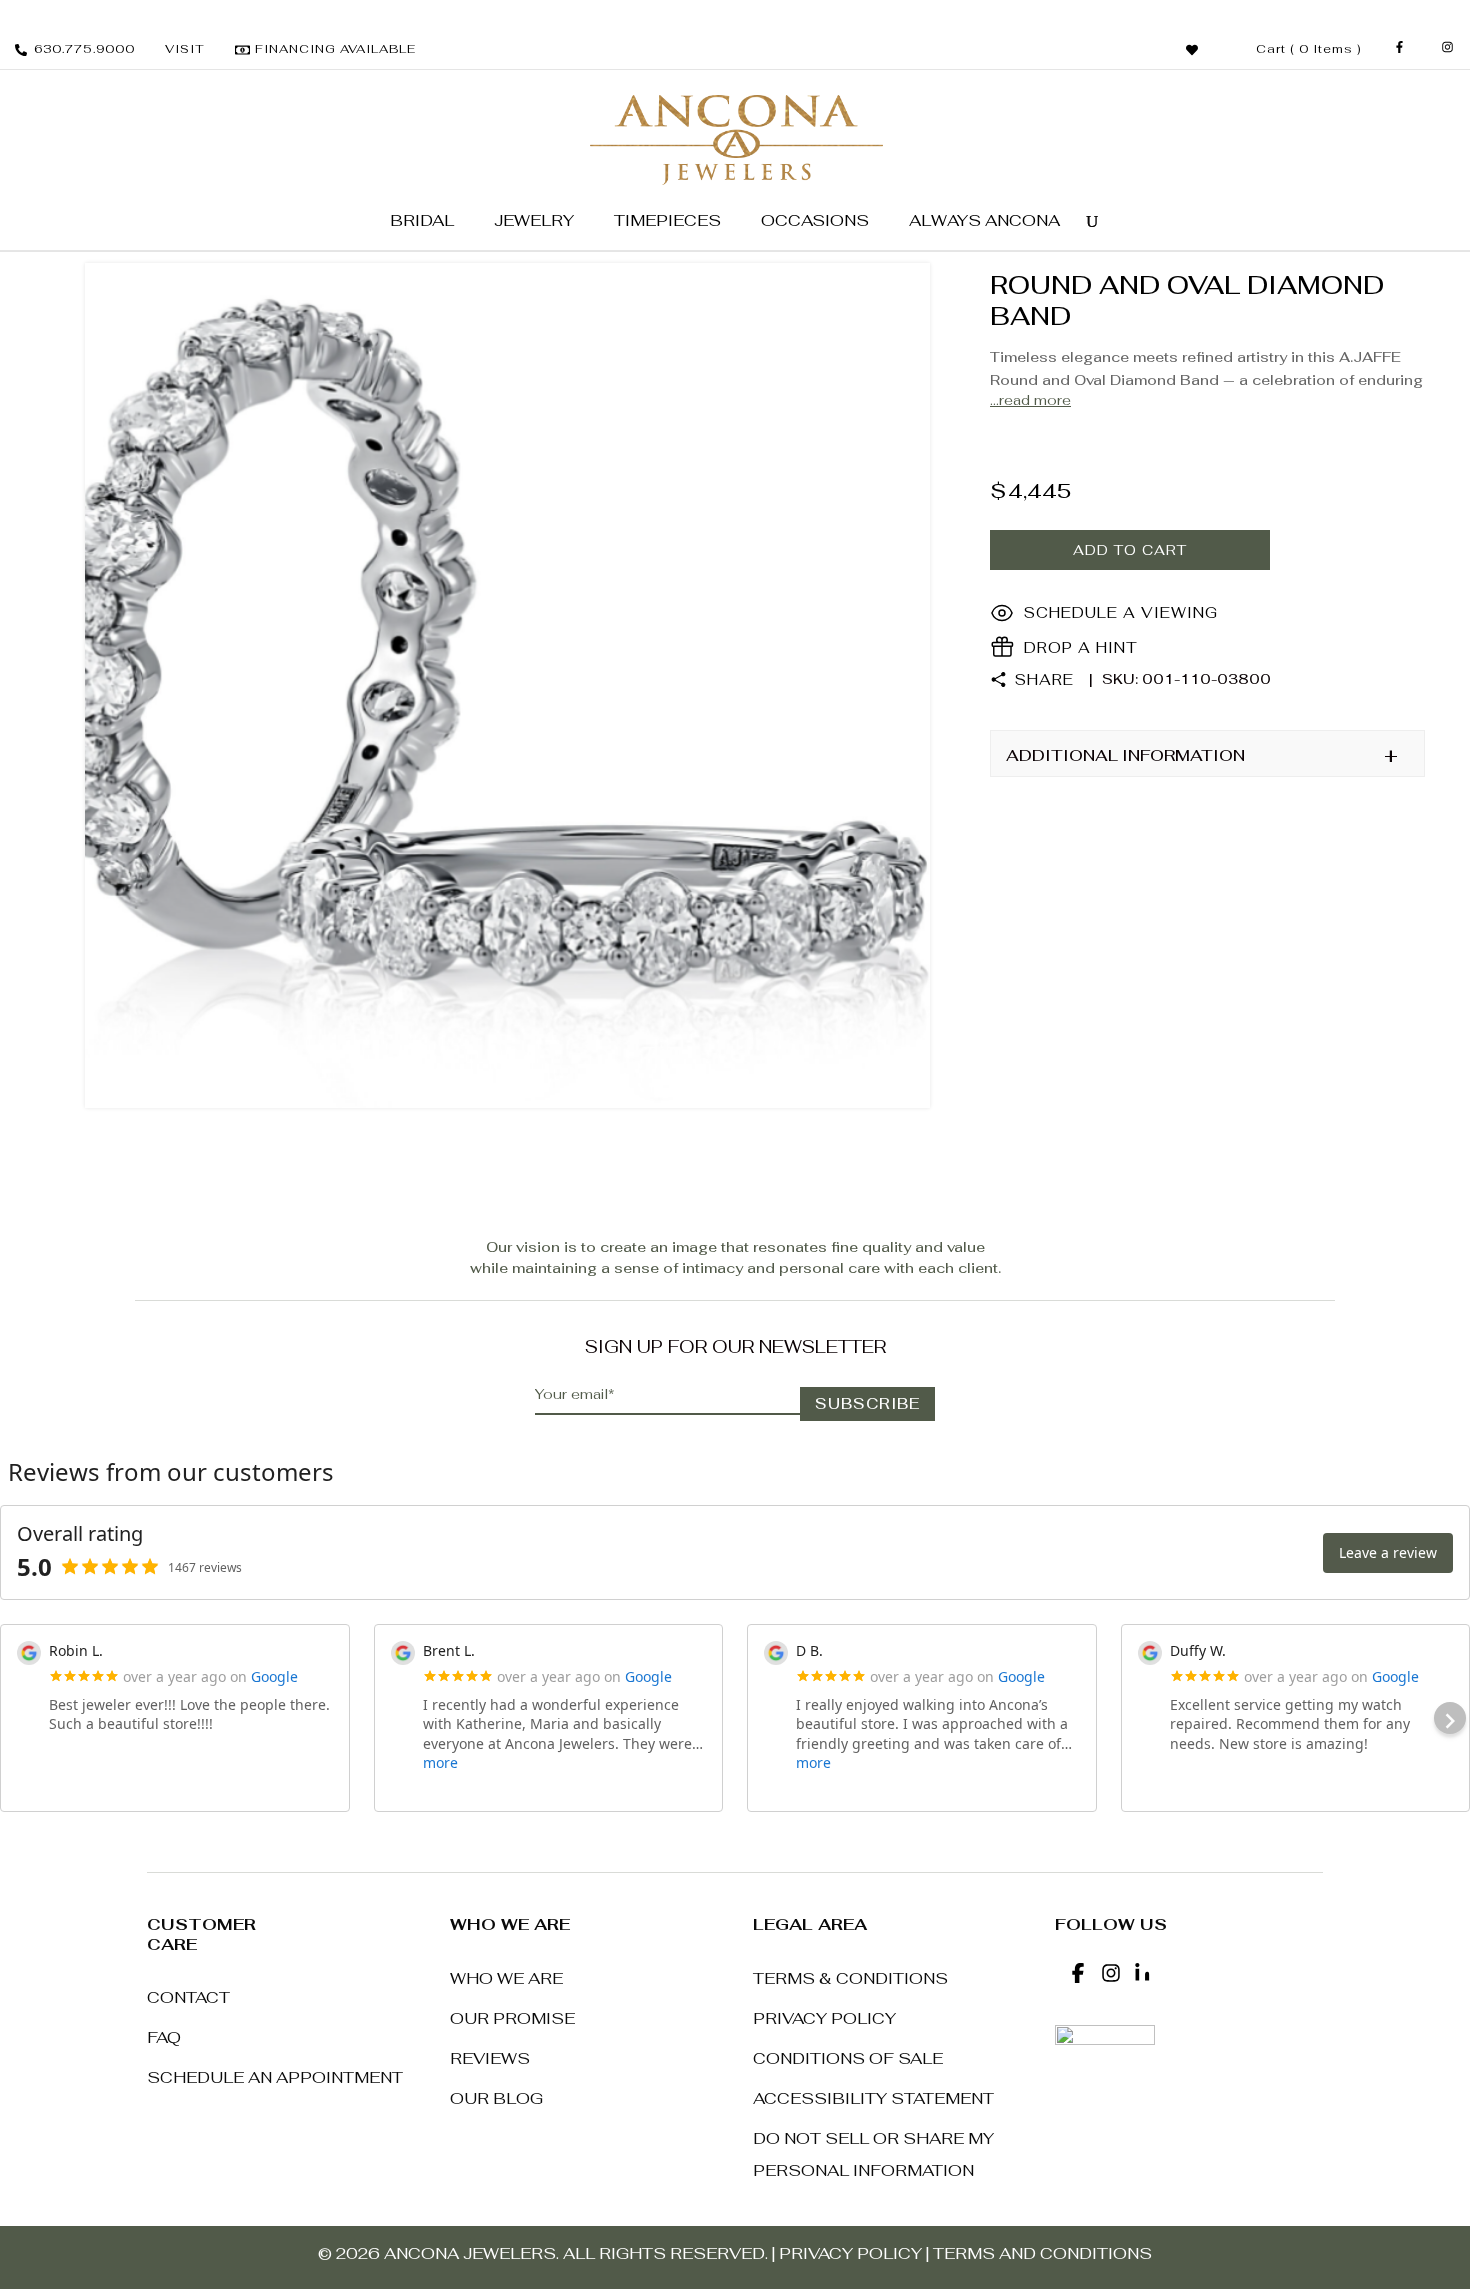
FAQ (164, 2037)
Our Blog (496, 2098)
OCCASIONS (815, 220)
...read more (1030, 400)
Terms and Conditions (1042, 2253)
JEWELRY (534, 220)
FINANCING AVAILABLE (335, 49)
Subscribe (867, 1403)
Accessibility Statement (873, 2098)
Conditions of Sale (848, 2058)
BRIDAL (422, 220)
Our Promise (512, 2018)
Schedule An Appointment (275, 2077)
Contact (188, 1997)
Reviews (490, 2058)
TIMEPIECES (667, 220)
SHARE (1044, 679)
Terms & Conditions (850, 1978)
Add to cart (1130, 550)
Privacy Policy (824, 2018)
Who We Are (506, 1978)
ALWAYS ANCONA (984, 220)
